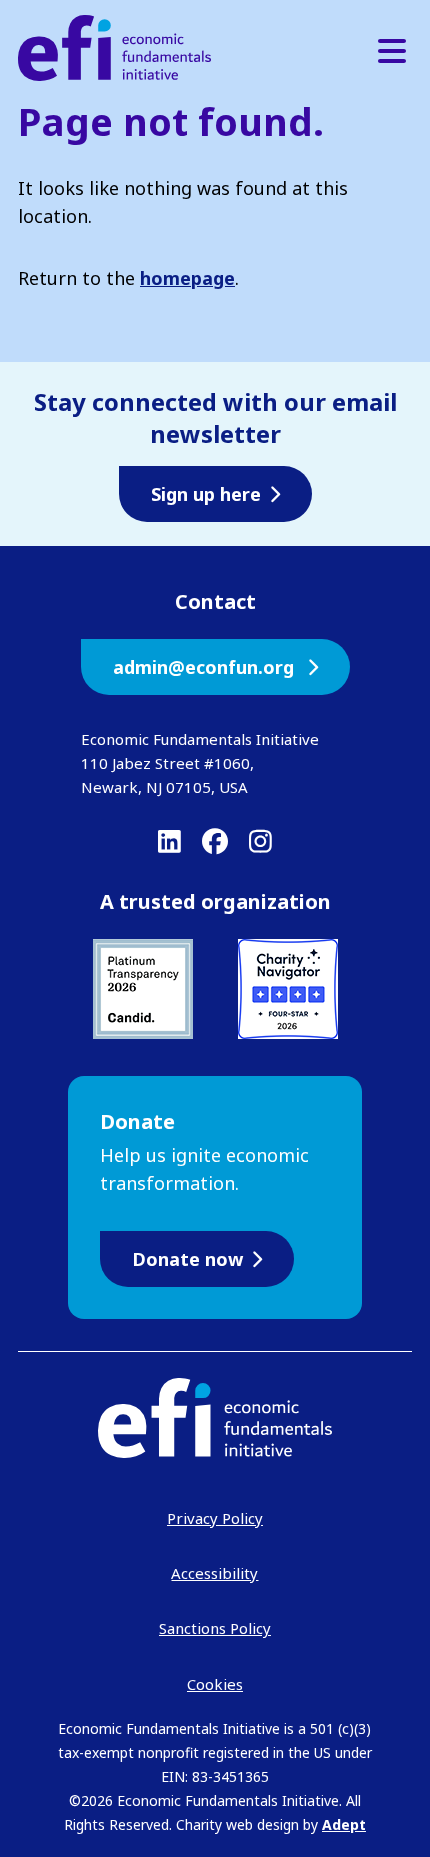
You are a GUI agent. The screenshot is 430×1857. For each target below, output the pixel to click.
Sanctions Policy (215, 1628)
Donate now (187, 1259)
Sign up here (206, 494)
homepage (187, 278)
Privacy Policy (215, 1518)
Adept (344, 1824)
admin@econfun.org (206, 667)
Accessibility (214, 1573)
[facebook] (215, 841)
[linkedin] (169, 841)
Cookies (215, 1684)
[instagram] (260, 841)
